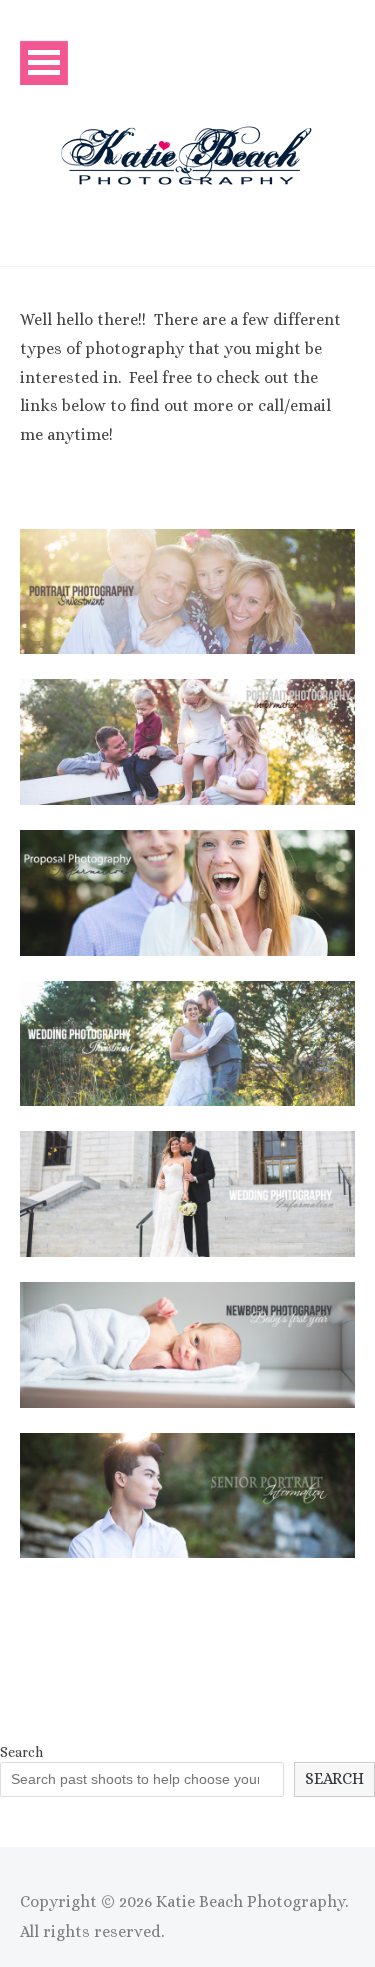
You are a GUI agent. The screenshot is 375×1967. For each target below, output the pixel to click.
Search (21, 1752)
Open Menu (44, 62)
